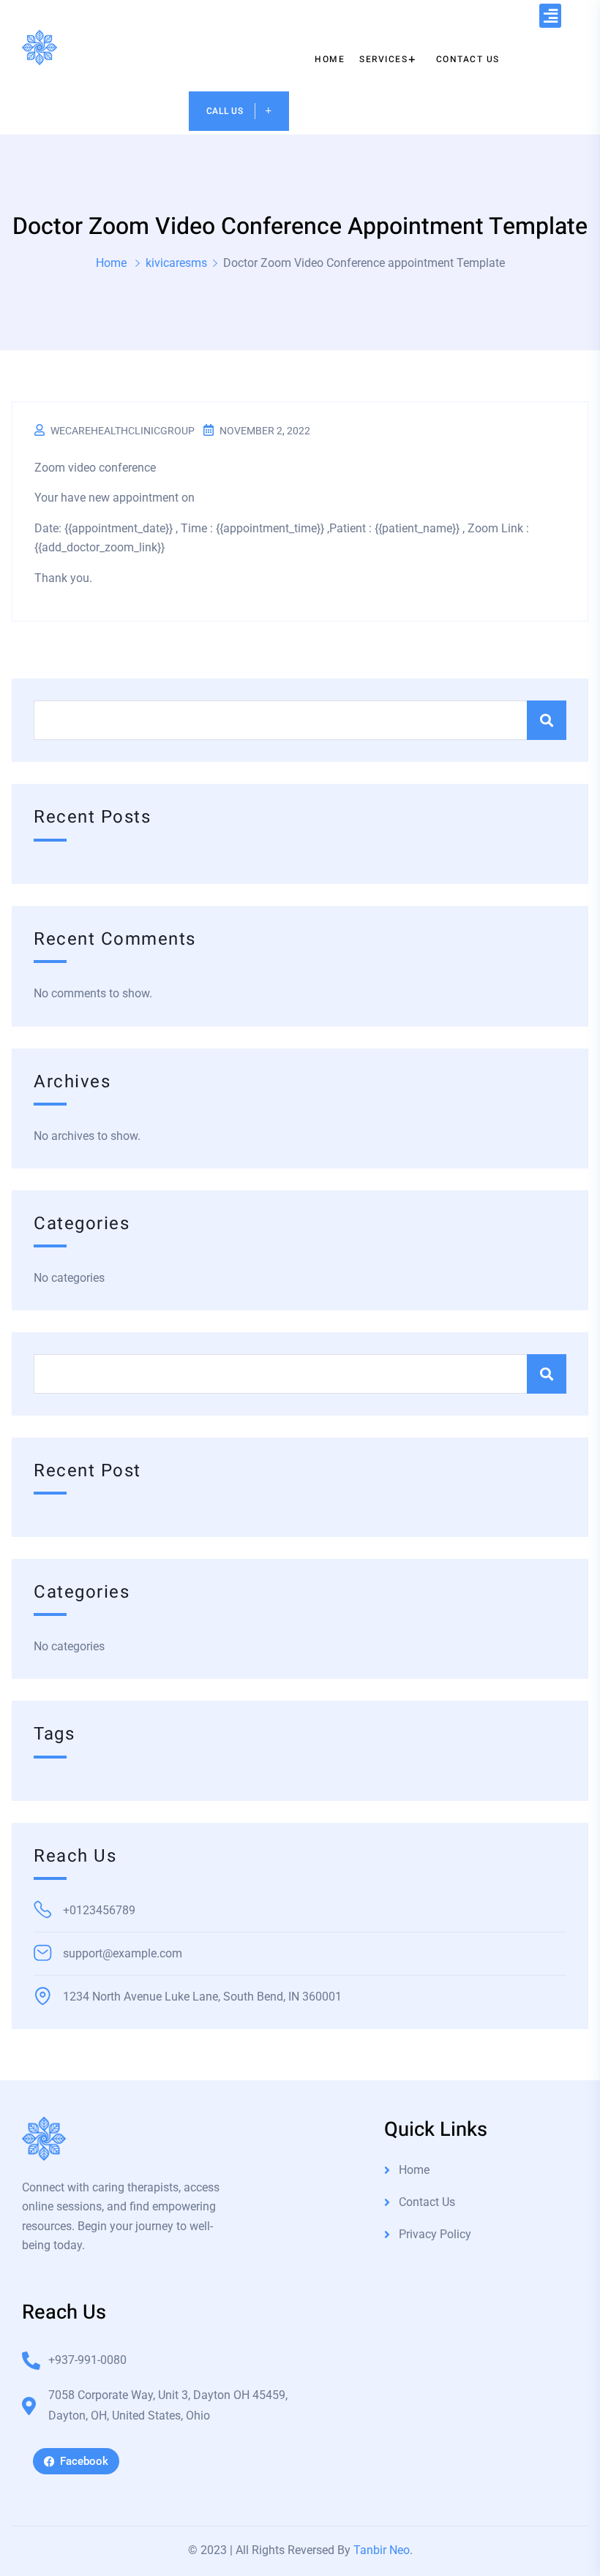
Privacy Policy (435, 2234)
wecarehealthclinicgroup (123, 431)
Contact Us (427, 2202)
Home (111, 263)
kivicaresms (176, 263)
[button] (550, 16)
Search (547, 720)
